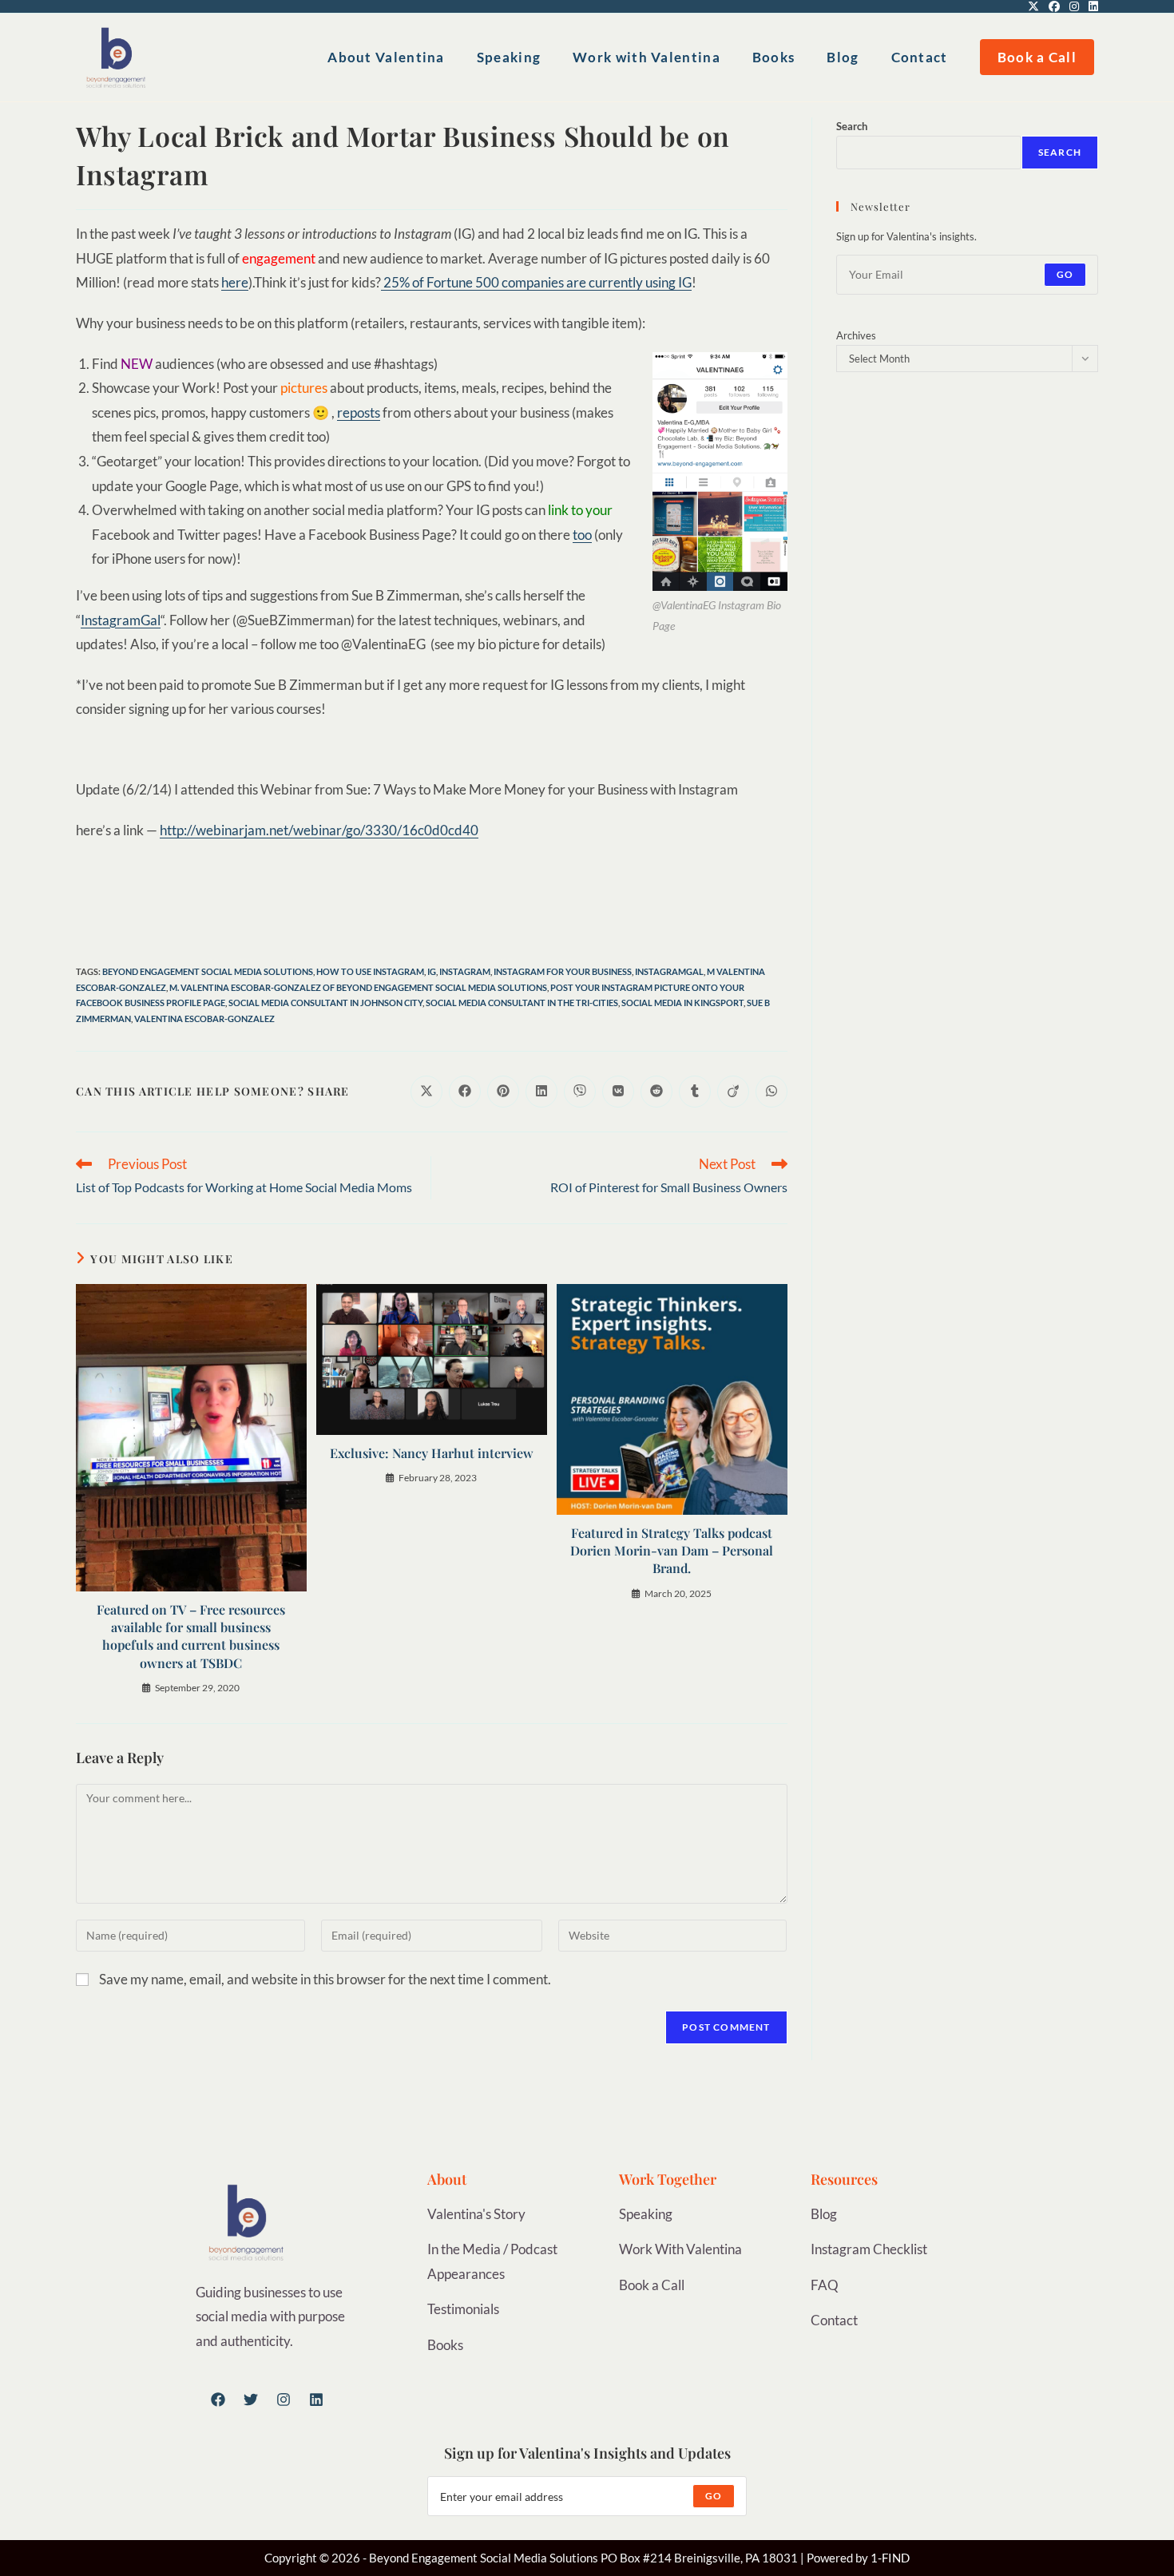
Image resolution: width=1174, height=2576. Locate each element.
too (582, 535)
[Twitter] (251, 2400)
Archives (856, 335)
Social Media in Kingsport (682, 1003)
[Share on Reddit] (656, 1092)
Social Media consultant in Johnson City (325, 1003)
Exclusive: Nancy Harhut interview (432, 1453)
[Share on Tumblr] (695, 1092)
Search (852, 126)
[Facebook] (218, 2400)
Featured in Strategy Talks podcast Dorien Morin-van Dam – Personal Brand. (672, 1551)
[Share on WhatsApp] (771, 1092)
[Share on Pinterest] (503, 1092)
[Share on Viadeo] (733, 1092)
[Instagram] (284, 2400)
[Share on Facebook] (465, 1092)
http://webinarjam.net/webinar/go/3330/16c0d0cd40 (319, 830)
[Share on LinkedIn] (541, 1092)
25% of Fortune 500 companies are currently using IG (536, 282)
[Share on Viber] (580, 1092)
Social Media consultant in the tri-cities (522, 1003)
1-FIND (890, 2558)
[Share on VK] (618, 1092)
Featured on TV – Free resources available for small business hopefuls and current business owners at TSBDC (191, 1636)
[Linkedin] (316, 2400)
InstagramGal (121, 620)
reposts (359, 412)
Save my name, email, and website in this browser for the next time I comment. (325, 1979)
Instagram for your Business (563, 971)
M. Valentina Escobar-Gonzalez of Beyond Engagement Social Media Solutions (358, 987)
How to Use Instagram (370, 971)
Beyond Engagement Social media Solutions (208, 971)
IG (432, 971)
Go (1065, 274)
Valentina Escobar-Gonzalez (204, 1019)
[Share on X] (426, 1092)
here (235, 282)
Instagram (465, 971)
